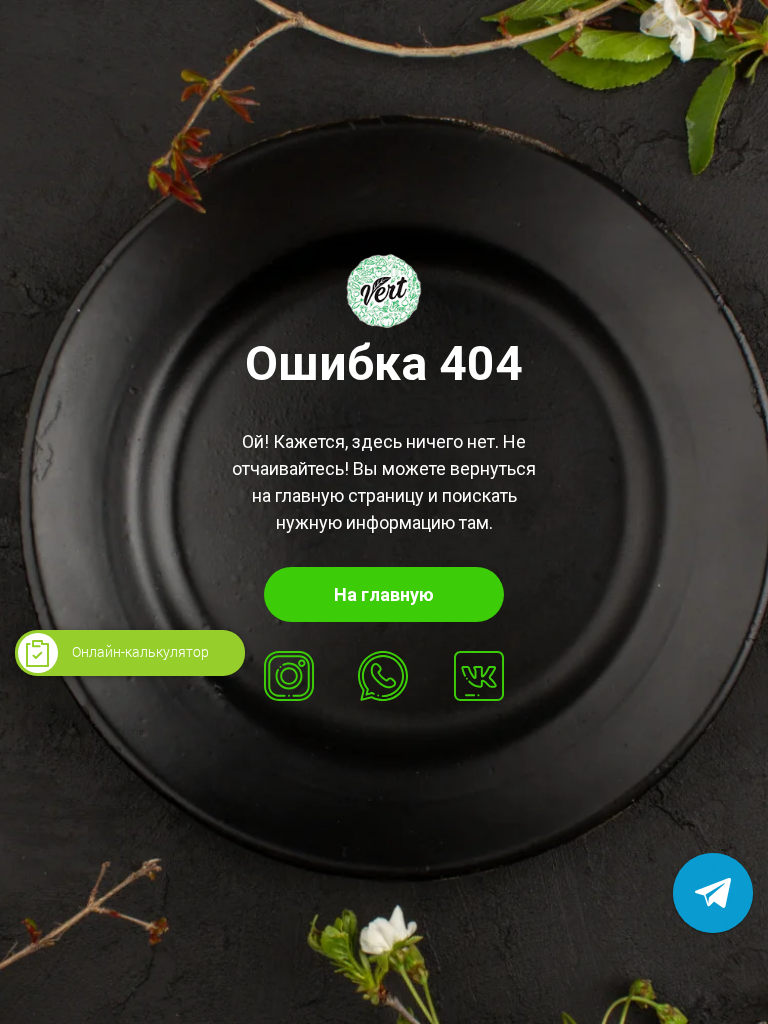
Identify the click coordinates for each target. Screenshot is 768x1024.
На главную (384, 594)
